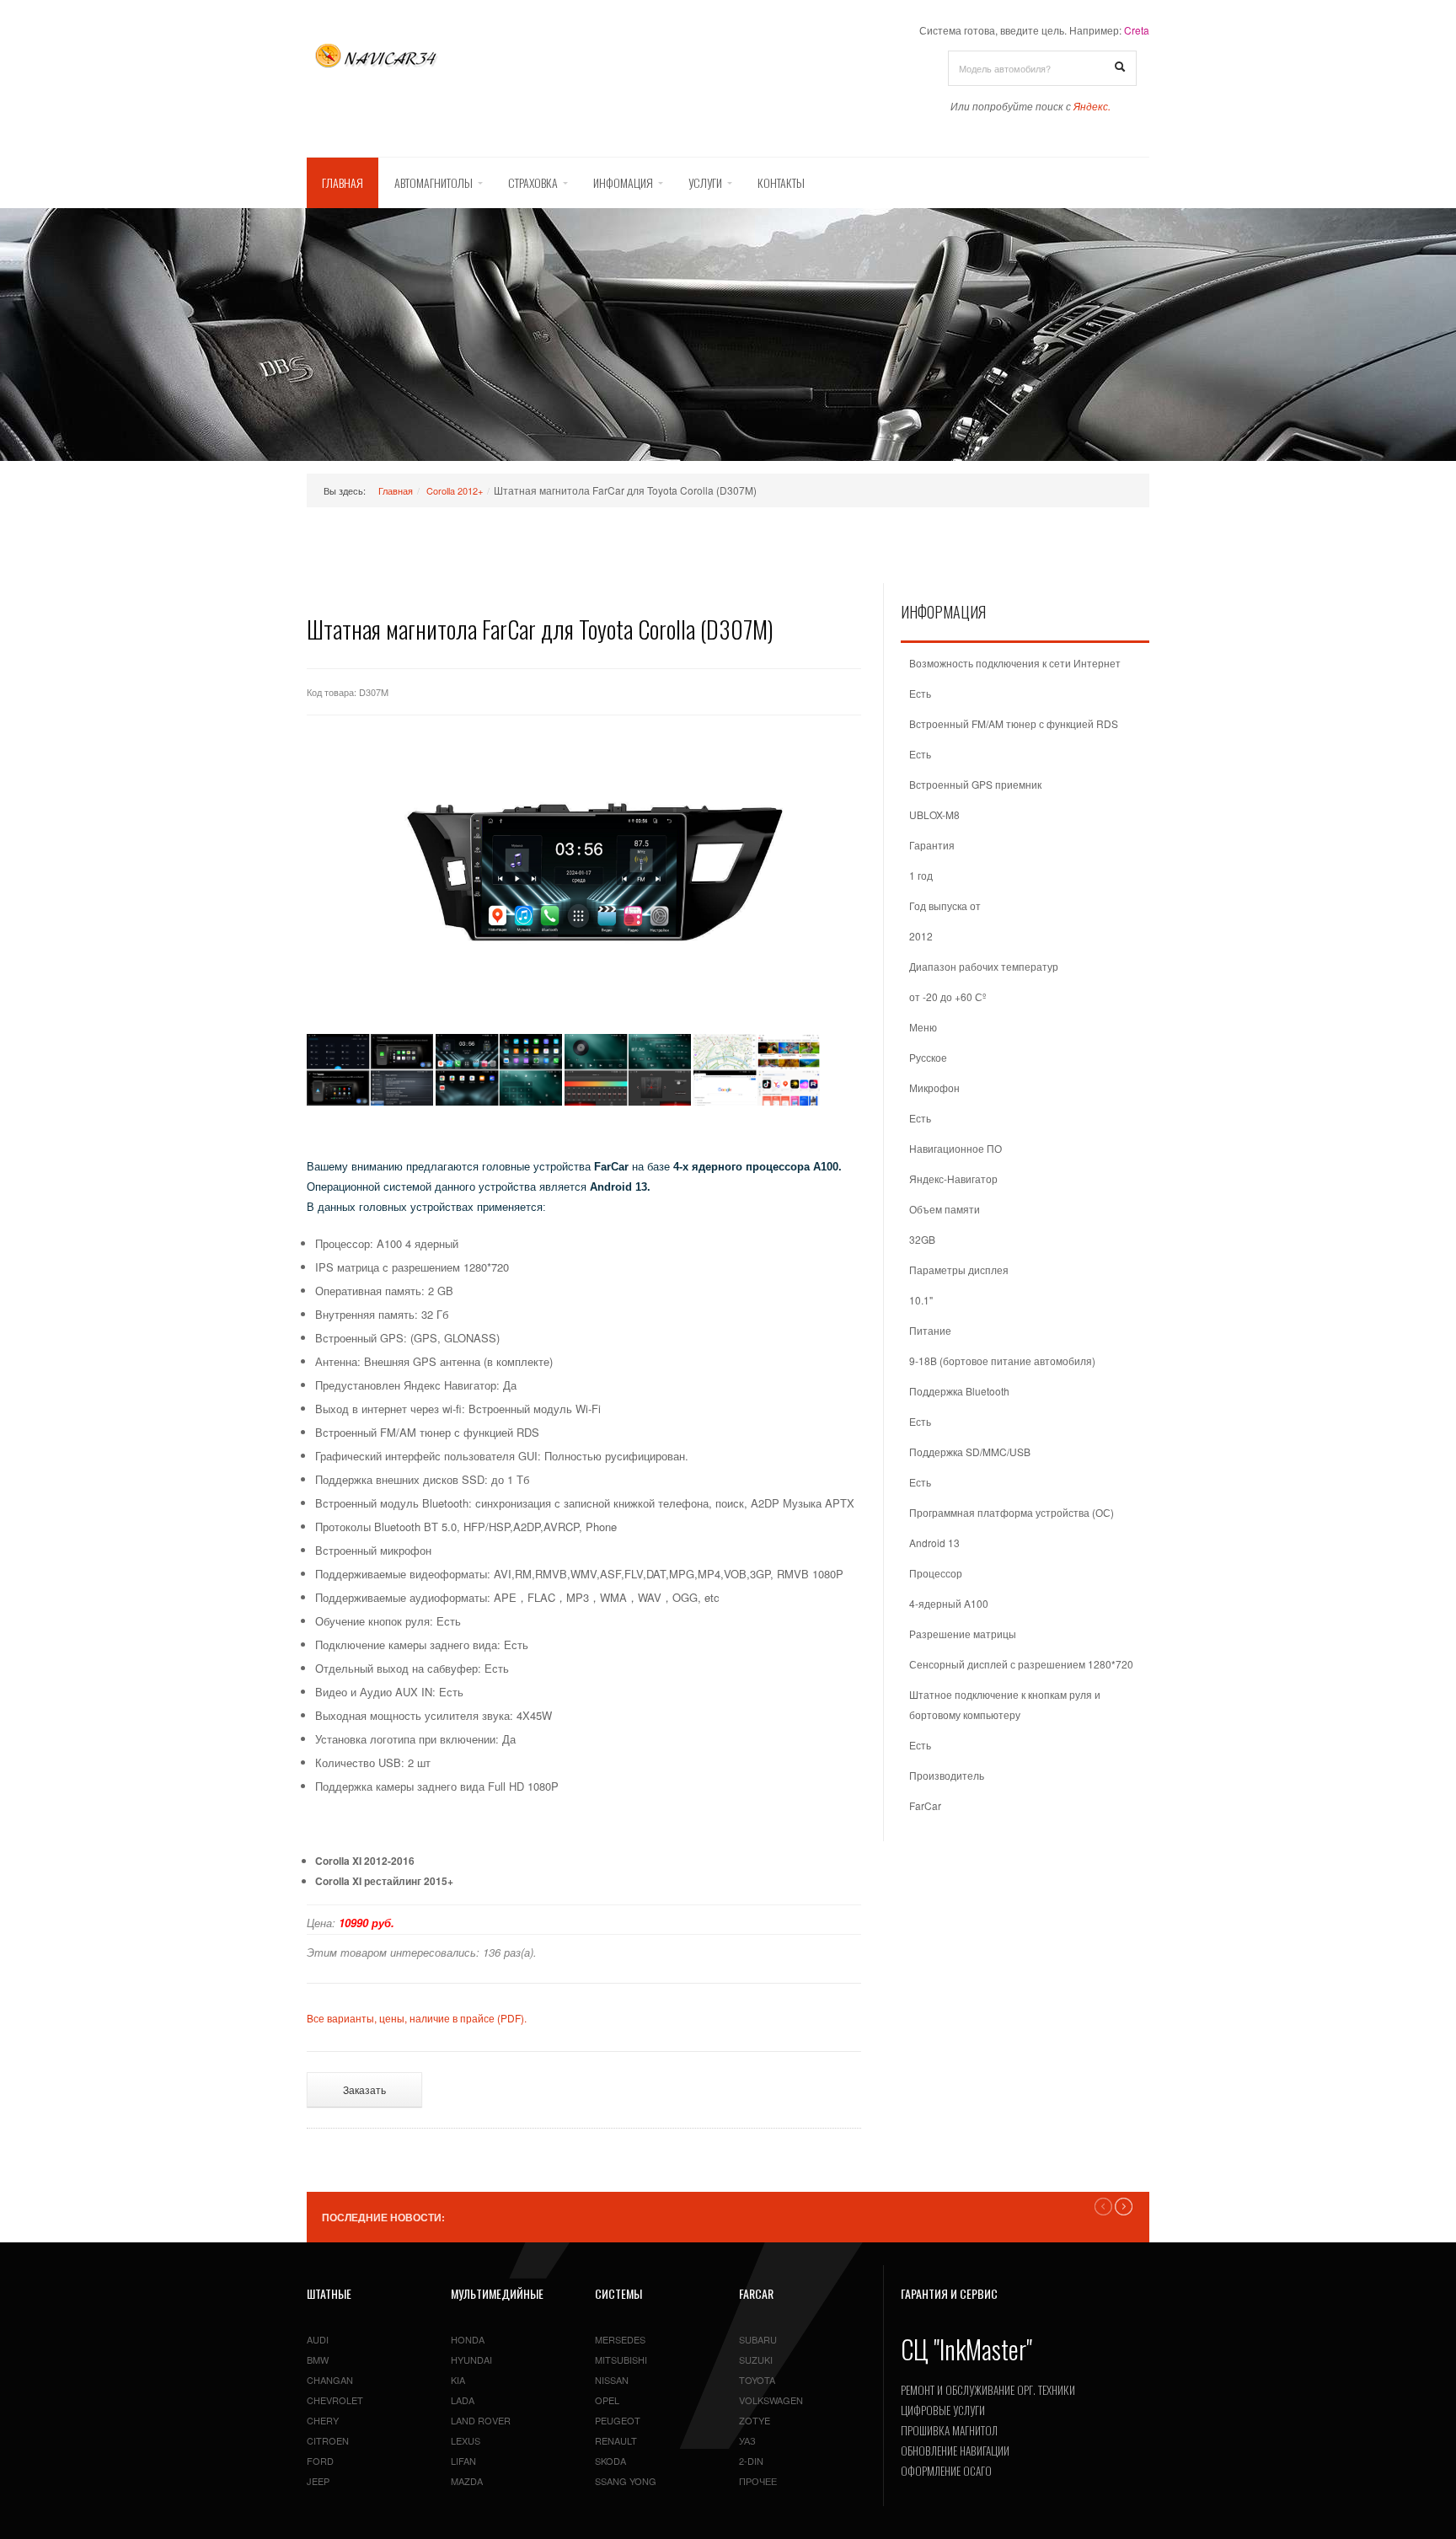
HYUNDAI (471, 2360)
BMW (318, 2360)
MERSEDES (620, 2339)
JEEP (318, 2481)
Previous (1103, 2207)
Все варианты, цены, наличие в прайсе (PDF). (417, 2018)
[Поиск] (1120, 67)
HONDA (468, 2339)
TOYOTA (757, 2380)
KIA (458, 2380)
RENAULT (616, 2440)
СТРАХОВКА (533, 182)
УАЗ (747, 2440)
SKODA (610, 2461)
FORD (320, 2461)
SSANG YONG (626, 2481)
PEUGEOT (618, 2420)
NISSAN (612, 2380)
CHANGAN (330, 2380)
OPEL (607, 2400)
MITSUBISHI (621, 2360)
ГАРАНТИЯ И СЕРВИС (949, 2293)
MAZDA (467, 2481)
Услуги (705, 182)
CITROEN (328, 2440)
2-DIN (751, 2461)
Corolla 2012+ (455, 490)
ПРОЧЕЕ (758, 2481)
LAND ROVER (481, 2420)
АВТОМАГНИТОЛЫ (434, 182)
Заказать (364, 2089)
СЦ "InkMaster (964, 2349)
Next (1124, 2207)
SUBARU (758, 2339)
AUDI (318, 2339)
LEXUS (466, 2440)
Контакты (781, 182)
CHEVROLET (335, 2400)
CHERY (323, 2420)
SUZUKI (756, 2360)
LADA (463, 2400)
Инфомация (623, 182)
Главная (343, 182)
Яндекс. (1092, 106)
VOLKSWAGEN (771, 2400)
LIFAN (463, 2461)
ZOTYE (755, 2420)
